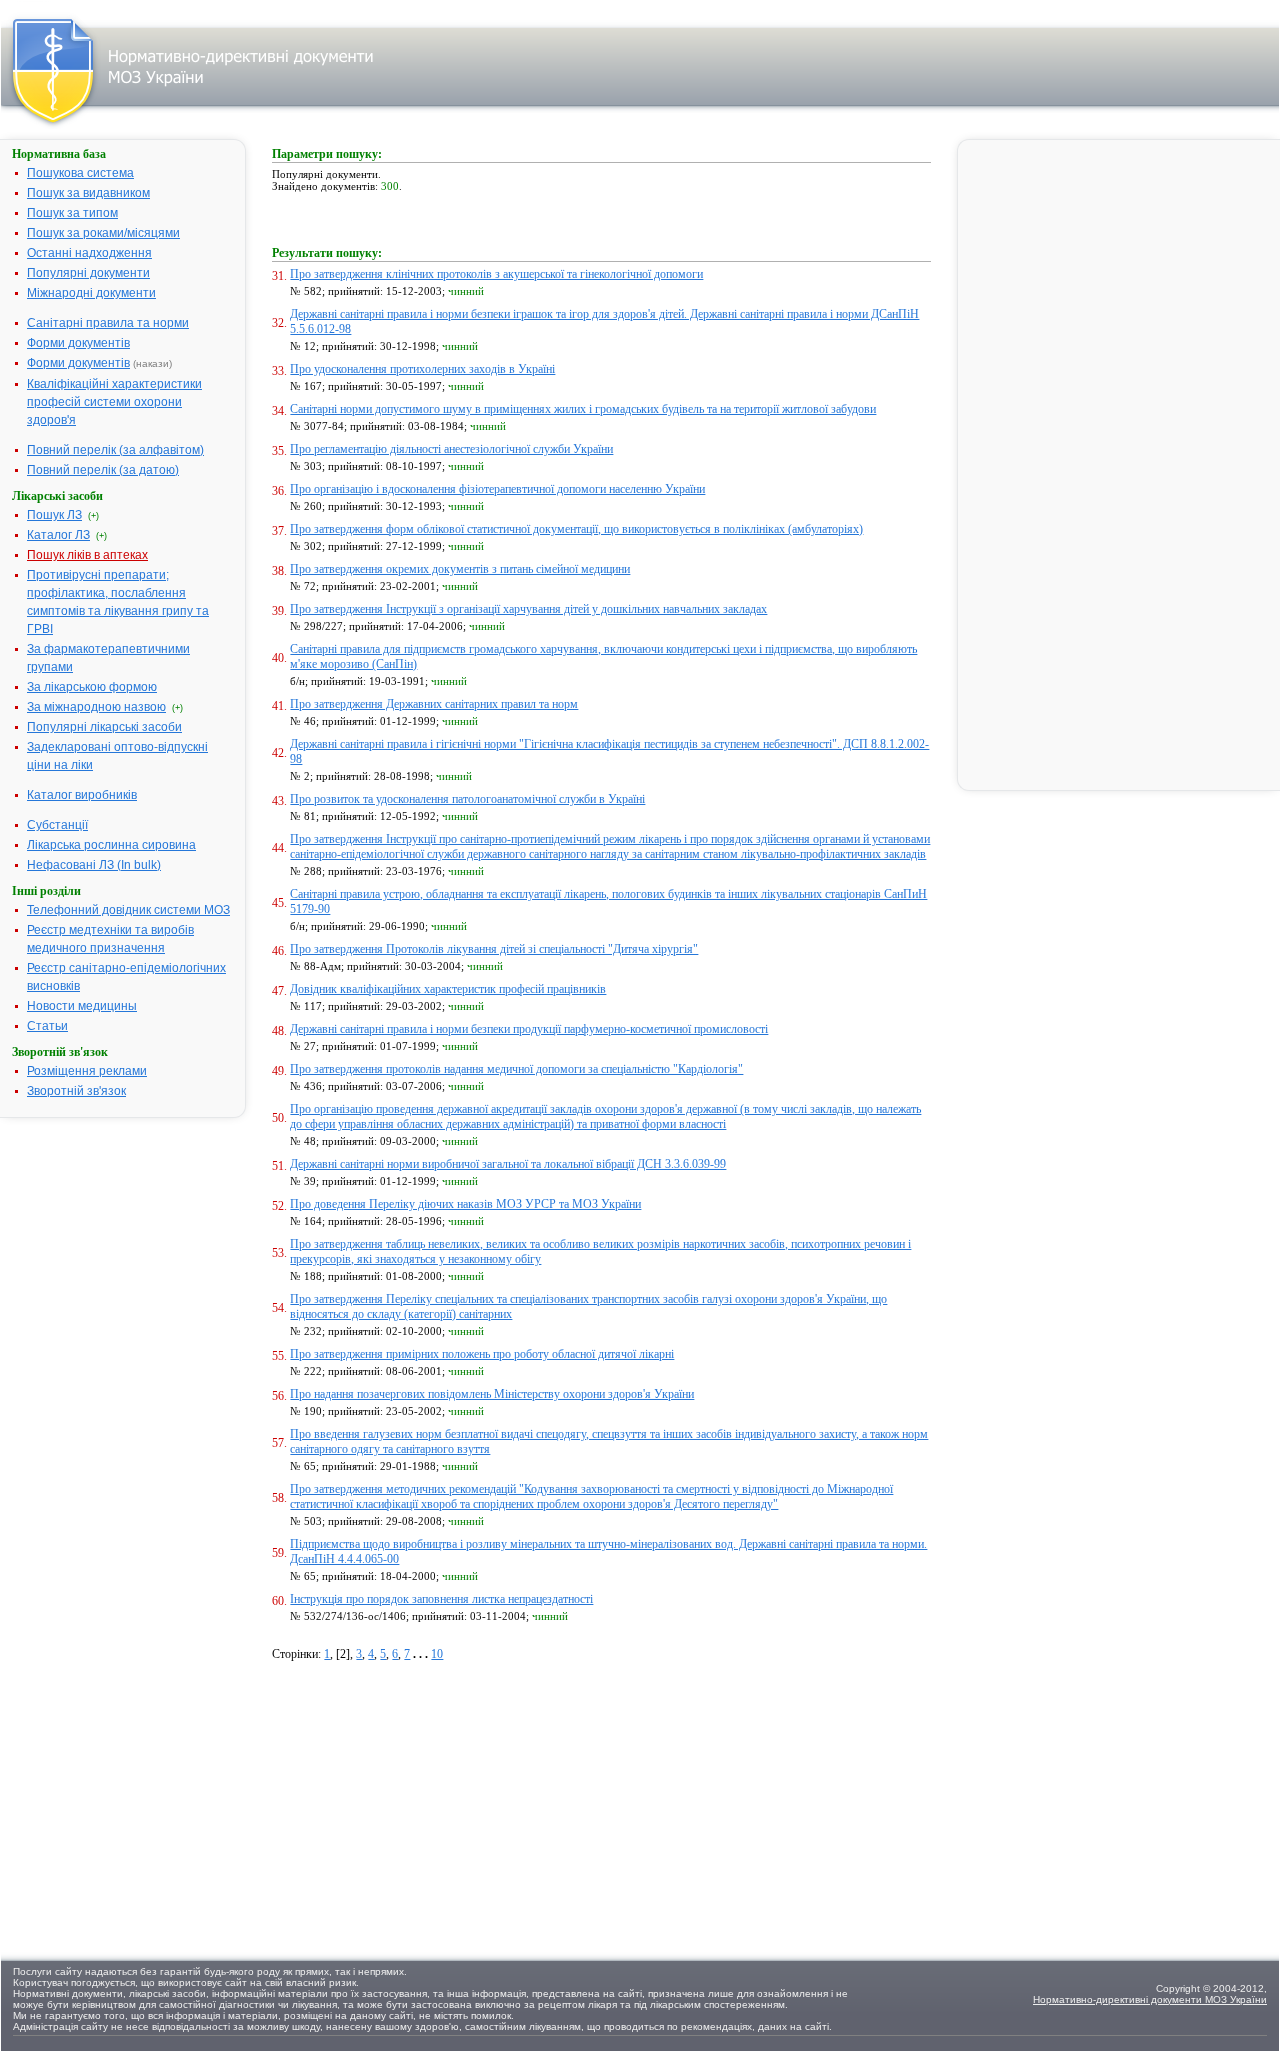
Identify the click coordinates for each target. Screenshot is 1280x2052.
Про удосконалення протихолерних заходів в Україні (422, 369)
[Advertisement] (422, 1802)
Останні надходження (89, 253)
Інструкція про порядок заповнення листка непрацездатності (441, 1599)
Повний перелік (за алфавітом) (115, 450)
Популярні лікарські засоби (104, 727)
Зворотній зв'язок (76, 1091)
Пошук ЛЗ (54, 515)
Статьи (47, 1026)
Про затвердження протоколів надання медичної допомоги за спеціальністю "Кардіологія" (516, 1069)
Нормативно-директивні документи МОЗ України (1150, 1999)
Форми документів (78, 343)
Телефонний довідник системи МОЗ (128, 910)
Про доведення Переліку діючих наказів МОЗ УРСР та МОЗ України (465, 1204)
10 (437, 1654)
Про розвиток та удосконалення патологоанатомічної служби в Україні (467, 799)
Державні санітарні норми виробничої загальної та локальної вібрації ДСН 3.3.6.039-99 (508, 1164)
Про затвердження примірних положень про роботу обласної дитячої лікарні (482, 1354)
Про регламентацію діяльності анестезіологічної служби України (451, 449)
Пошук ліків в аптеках (87, 555)
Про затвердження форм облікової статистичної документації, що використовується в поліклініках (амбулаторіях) (576, 529)
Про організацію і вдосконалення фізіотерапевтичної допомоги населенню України (497, 489)
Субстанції (57, 825)
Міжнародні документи (91, 293)
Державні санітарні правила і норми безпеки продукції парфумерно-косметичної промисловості (529, 1029)
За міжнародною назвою (96, 707)
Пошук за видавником (88, 193)
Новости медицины (82, 1006)
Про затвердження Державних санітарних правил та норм (434, 704)
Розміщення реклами (87, 1071)
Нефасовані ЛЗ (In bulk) (94, 865)
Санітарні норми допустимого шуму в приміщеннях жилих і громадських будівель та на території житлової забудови (583, 409)
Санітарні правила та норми (108, 323)
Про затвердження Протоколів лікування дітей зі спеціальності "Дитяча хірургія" (494, 949)
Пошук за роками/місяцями (103, 233)
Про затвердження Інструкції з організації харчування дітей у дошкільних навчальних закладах (528, 609)
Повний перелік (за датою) (103, 470)
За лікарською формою (92, 687)
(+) (93, 516)
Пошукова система (80, 173)
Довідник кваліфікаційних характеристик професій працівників (448, 989)
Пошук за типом (72, 213)
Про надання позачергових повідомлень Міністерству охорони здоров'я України (492, 1394)
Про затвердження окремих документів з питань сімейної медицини (460, 569)
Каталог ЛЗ (58, 535)
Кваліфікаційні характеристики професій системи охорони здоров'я (114, 402)
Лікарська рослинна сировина (111, 845)
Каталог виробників (82, 795)
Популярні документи (88, 273)
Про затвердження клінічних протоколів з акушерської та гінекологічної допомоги (496, 274)
